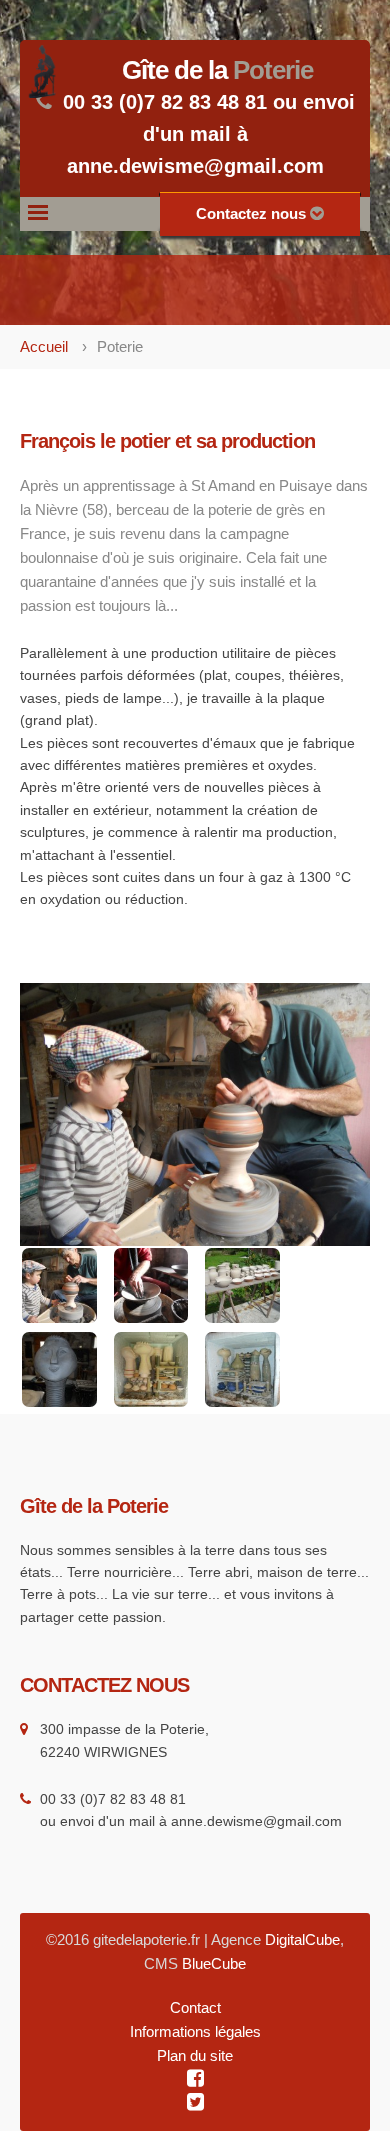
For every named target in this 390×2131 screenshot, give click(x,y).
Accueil (44, 346)
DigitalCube (302, 1939)
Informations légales (195, 2031)
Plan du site (195, 2055)
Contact (195, 2007)
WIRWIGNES (125, 1752)
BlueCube (214, 1963)
